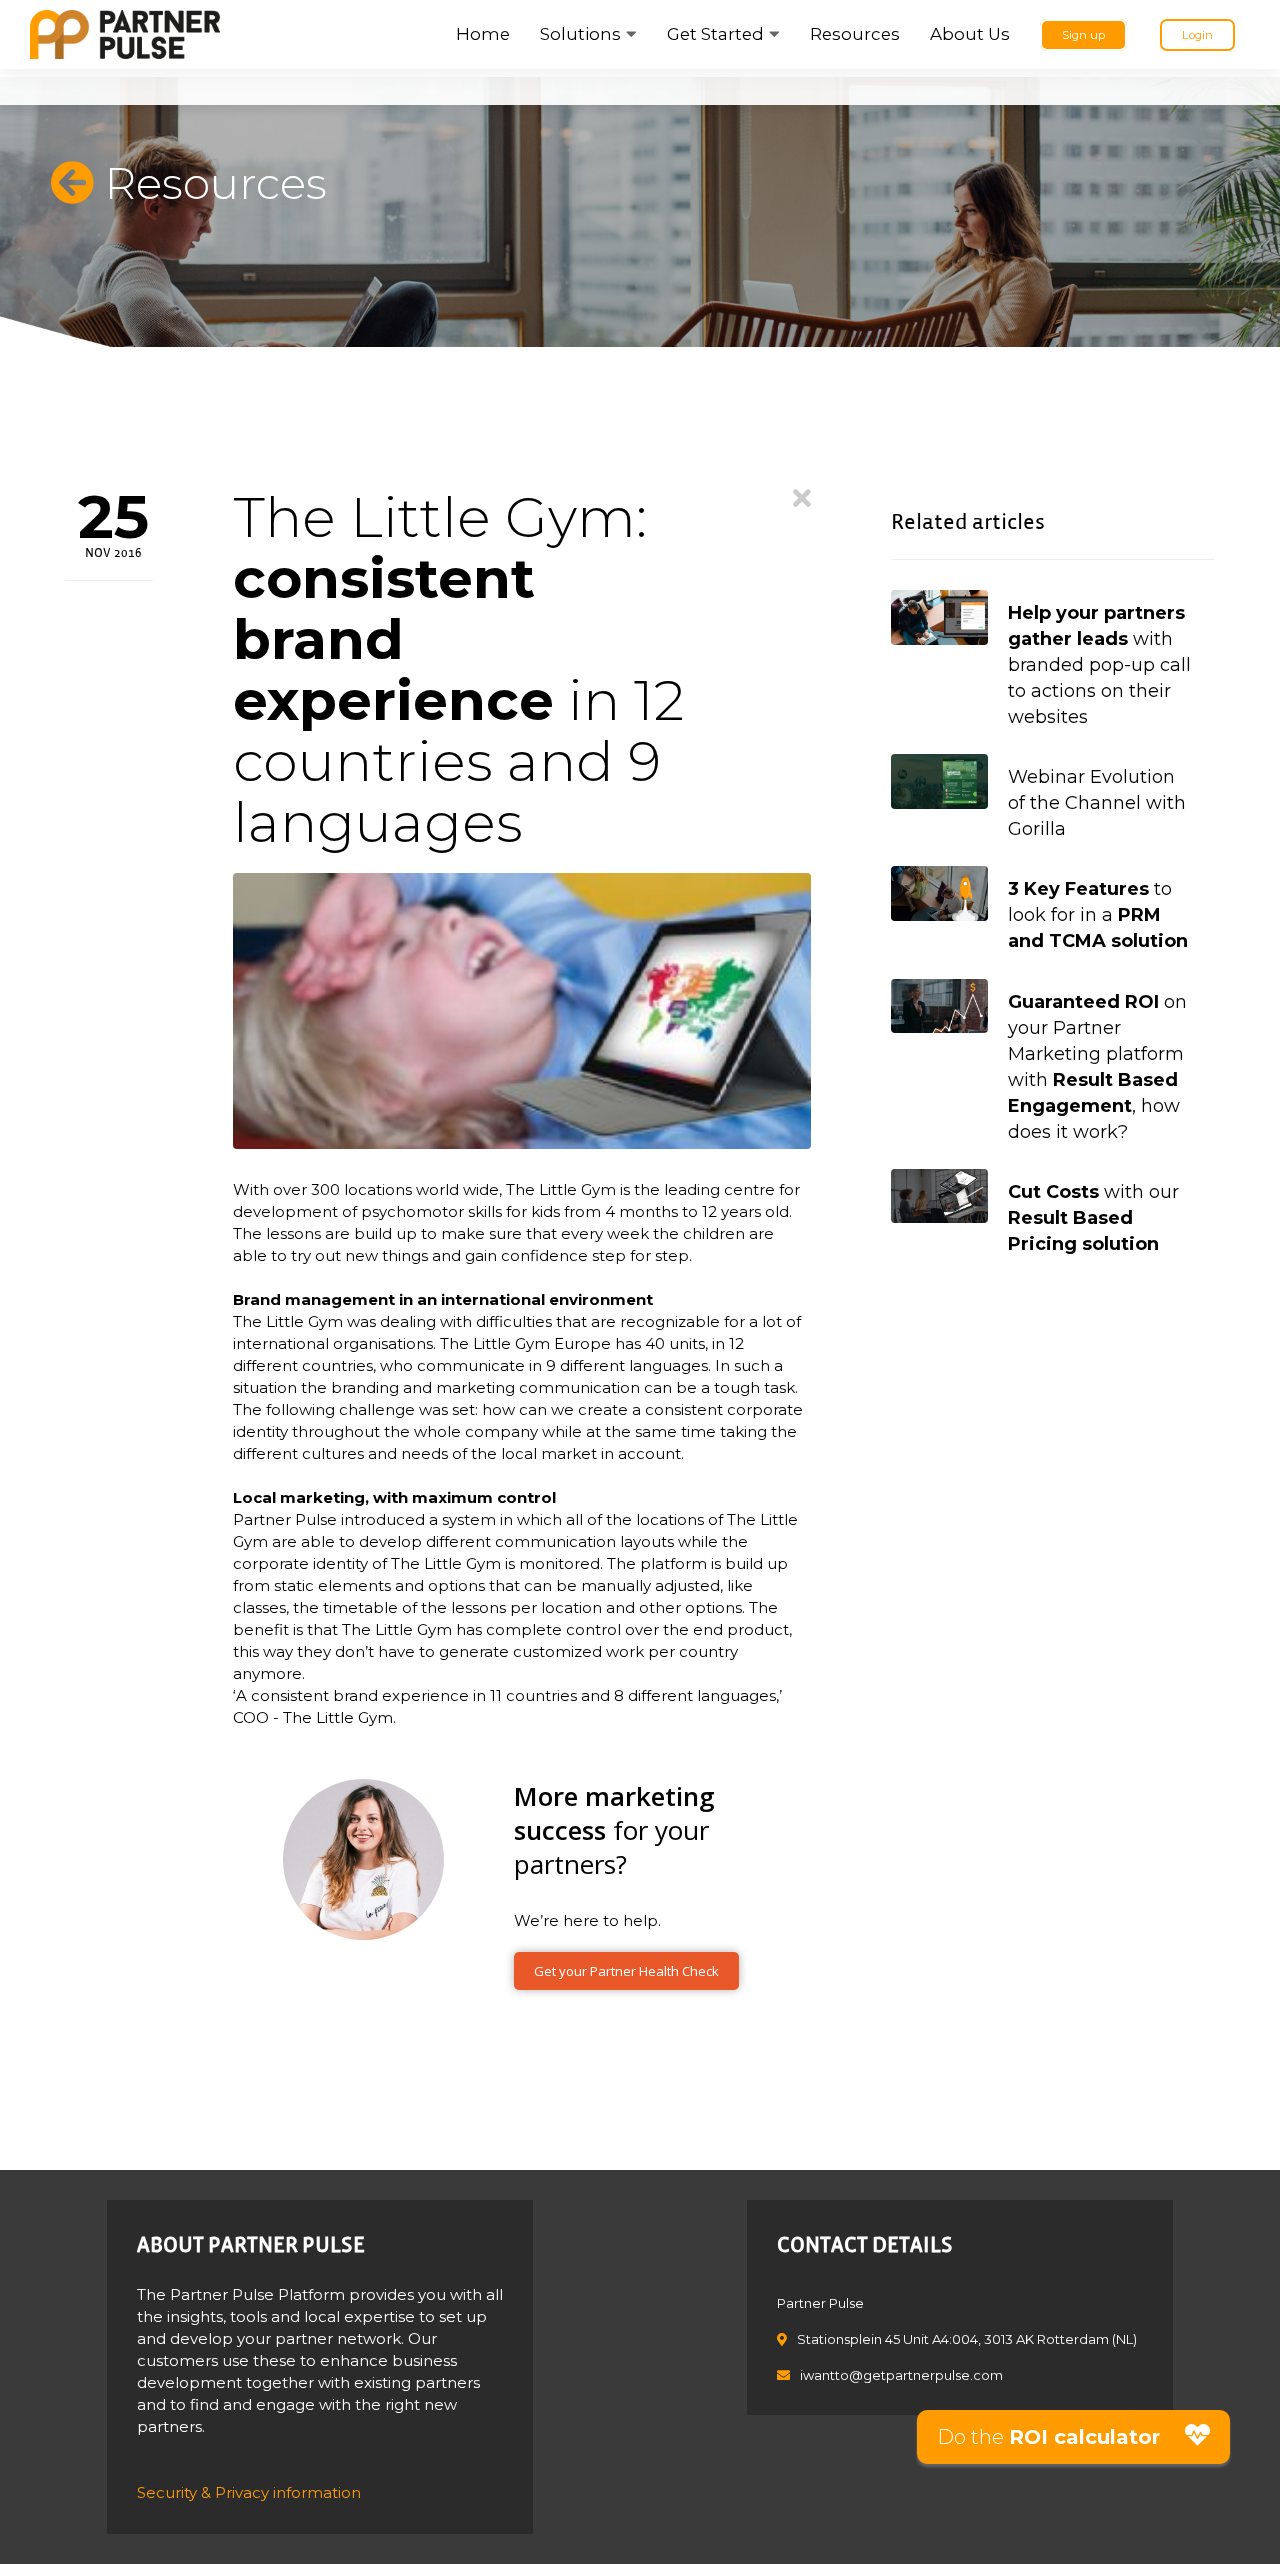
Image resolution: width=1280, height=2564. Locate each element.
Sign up (1083, 35)
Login (1197, 35)
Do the (1048, 2437)
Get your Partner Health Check (626, 1971)
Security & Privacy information (249, 2492)
